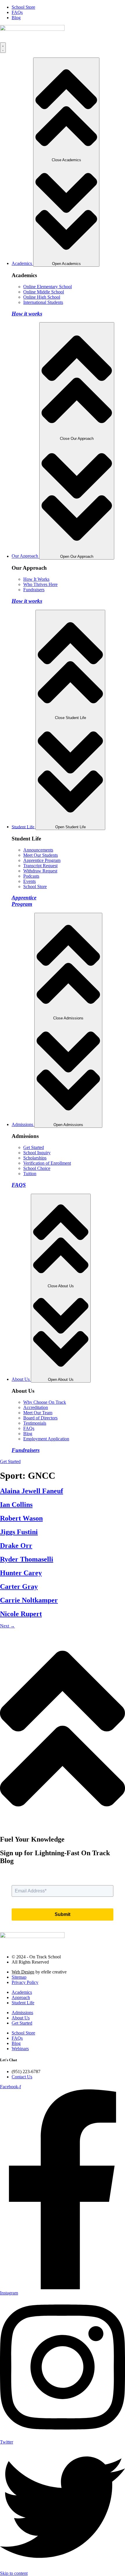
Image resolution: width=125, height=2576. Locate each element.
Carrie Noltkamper (29, 1600)
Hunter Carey (21, 1573)
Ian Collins (16, 1505)
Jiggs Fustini (19, 1532)
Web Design (23, 1972)
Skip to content (14, 2573)
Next (7, 1626)
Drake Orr (16, 1546)
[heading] (22, 1992)
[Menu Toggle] (3, 48)
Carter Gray (19, 1587)
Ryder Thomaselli (27, 1559)
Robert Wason (21, 1518)
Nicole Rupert (21, 1614)
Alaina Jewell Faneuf (32, 1491)
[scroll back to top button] (63, 1827)
